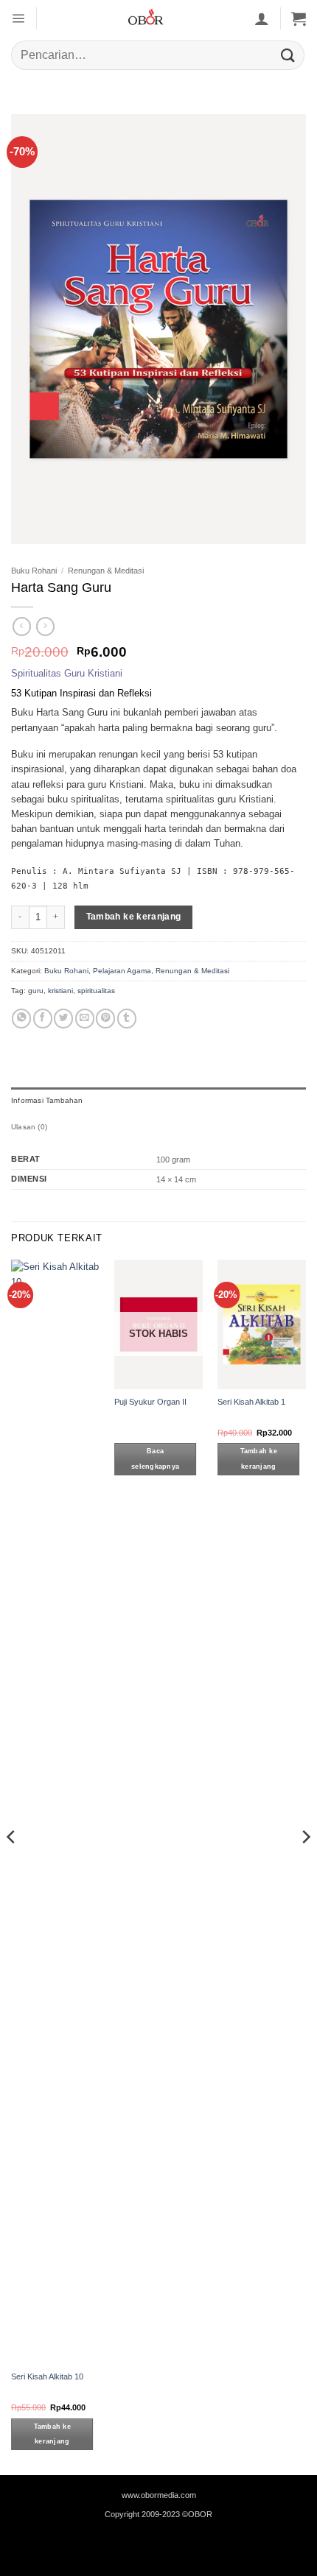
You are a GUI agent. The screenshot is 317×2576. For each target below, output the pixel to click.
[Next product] (22, 626)
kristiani (60, 991)
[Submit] (288, 55)
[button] (18, 18)
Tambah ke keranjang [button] (52, 2434)
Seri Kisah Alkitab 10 (47, 2376)
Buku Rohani (34, 571)
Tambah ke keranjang (134, 917)
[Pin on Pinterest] (105, 1019)
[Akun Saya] (262, 18)
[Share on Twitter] (63, 1019)
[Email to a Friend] (85, 1019)
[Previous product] (45, 626)
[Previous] (12, 1866)
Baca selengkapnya (155, 1459)
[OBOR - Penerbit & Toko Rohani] (146, 18)
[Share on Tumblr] (127, 1019)
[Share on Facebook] (43, 1019)
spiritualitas (96, 991)
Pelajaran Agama (122, 971)
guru (36, 991)
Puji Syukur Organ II (150, 1402)
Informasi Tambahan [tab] (47, 1100)
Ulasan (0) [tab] (29, 1127)
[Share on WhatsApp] (21, 1019)
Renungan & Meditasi (106, 571)
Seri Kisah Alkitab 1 (251, 1402)
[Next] (305, 1866)
